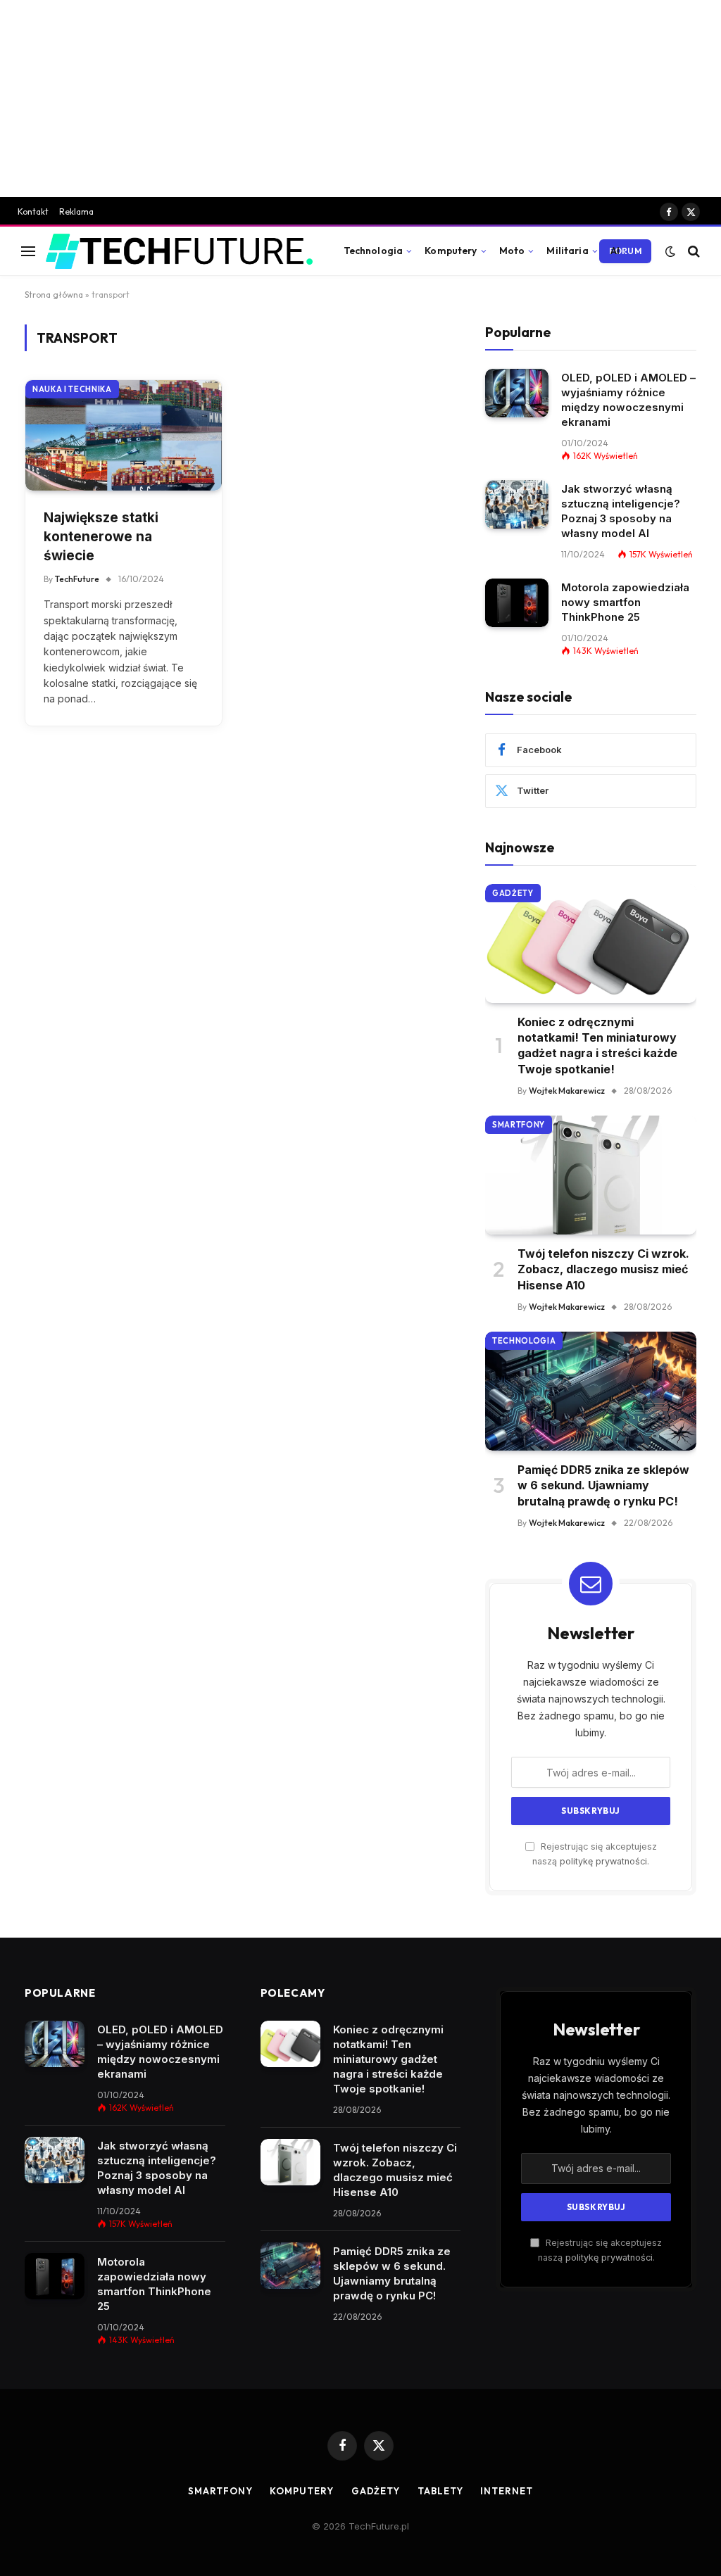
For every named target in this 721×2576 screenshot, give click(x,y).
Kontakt (33, 211)
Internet (506, 2491)
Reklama (76, 211)
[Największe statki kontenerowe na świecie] (124, 435)
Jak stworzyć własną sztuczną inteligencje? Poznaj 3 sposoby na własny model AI (621, 511)
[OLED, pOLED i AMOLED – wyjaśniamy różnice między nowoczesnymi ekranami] (517, 393)
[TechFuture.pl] (179, 251)
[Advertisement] (360, 99)
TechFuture (77, 579)
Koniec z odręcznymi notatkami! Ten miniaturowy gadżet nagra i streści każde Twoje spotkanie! (597, 1046)
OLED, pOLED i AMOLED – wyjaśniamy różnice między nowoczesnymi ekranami (628, 400)
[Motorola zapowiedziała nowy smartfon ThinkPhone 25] (517, 603)
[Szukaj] (692, 251)
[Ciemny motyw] (670, 251)
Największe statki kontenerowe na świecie (101, 536)
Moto (512, 251)
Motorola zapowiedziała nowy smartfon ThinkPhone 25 (625, 602)
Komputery (451, 251)
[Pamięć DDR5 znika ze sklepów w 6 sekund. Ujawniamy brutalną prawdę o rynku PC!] (591, 1391)
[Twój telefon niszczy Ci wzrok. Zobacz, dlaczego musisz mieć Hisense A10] (591, 1175)
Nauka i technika (72, 389)
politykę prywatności (603, 1861)
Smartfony (519, 1125)
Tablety (440, 2491)
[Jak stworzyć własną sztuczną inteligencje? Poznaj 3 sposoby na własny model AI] (517, 504)
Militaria (567, 251)
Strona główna (54, 295)
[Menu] (28, 251)
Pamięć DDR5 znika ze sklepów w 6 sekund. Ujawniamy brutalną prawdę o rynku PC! (603, 1485)
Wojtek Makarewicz (567, 1091)
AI (615, 251)
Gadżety (513, 893)
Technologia (374, 251)
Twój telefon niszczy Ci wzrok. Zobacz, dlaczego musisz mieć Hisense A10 (603, 1269)
